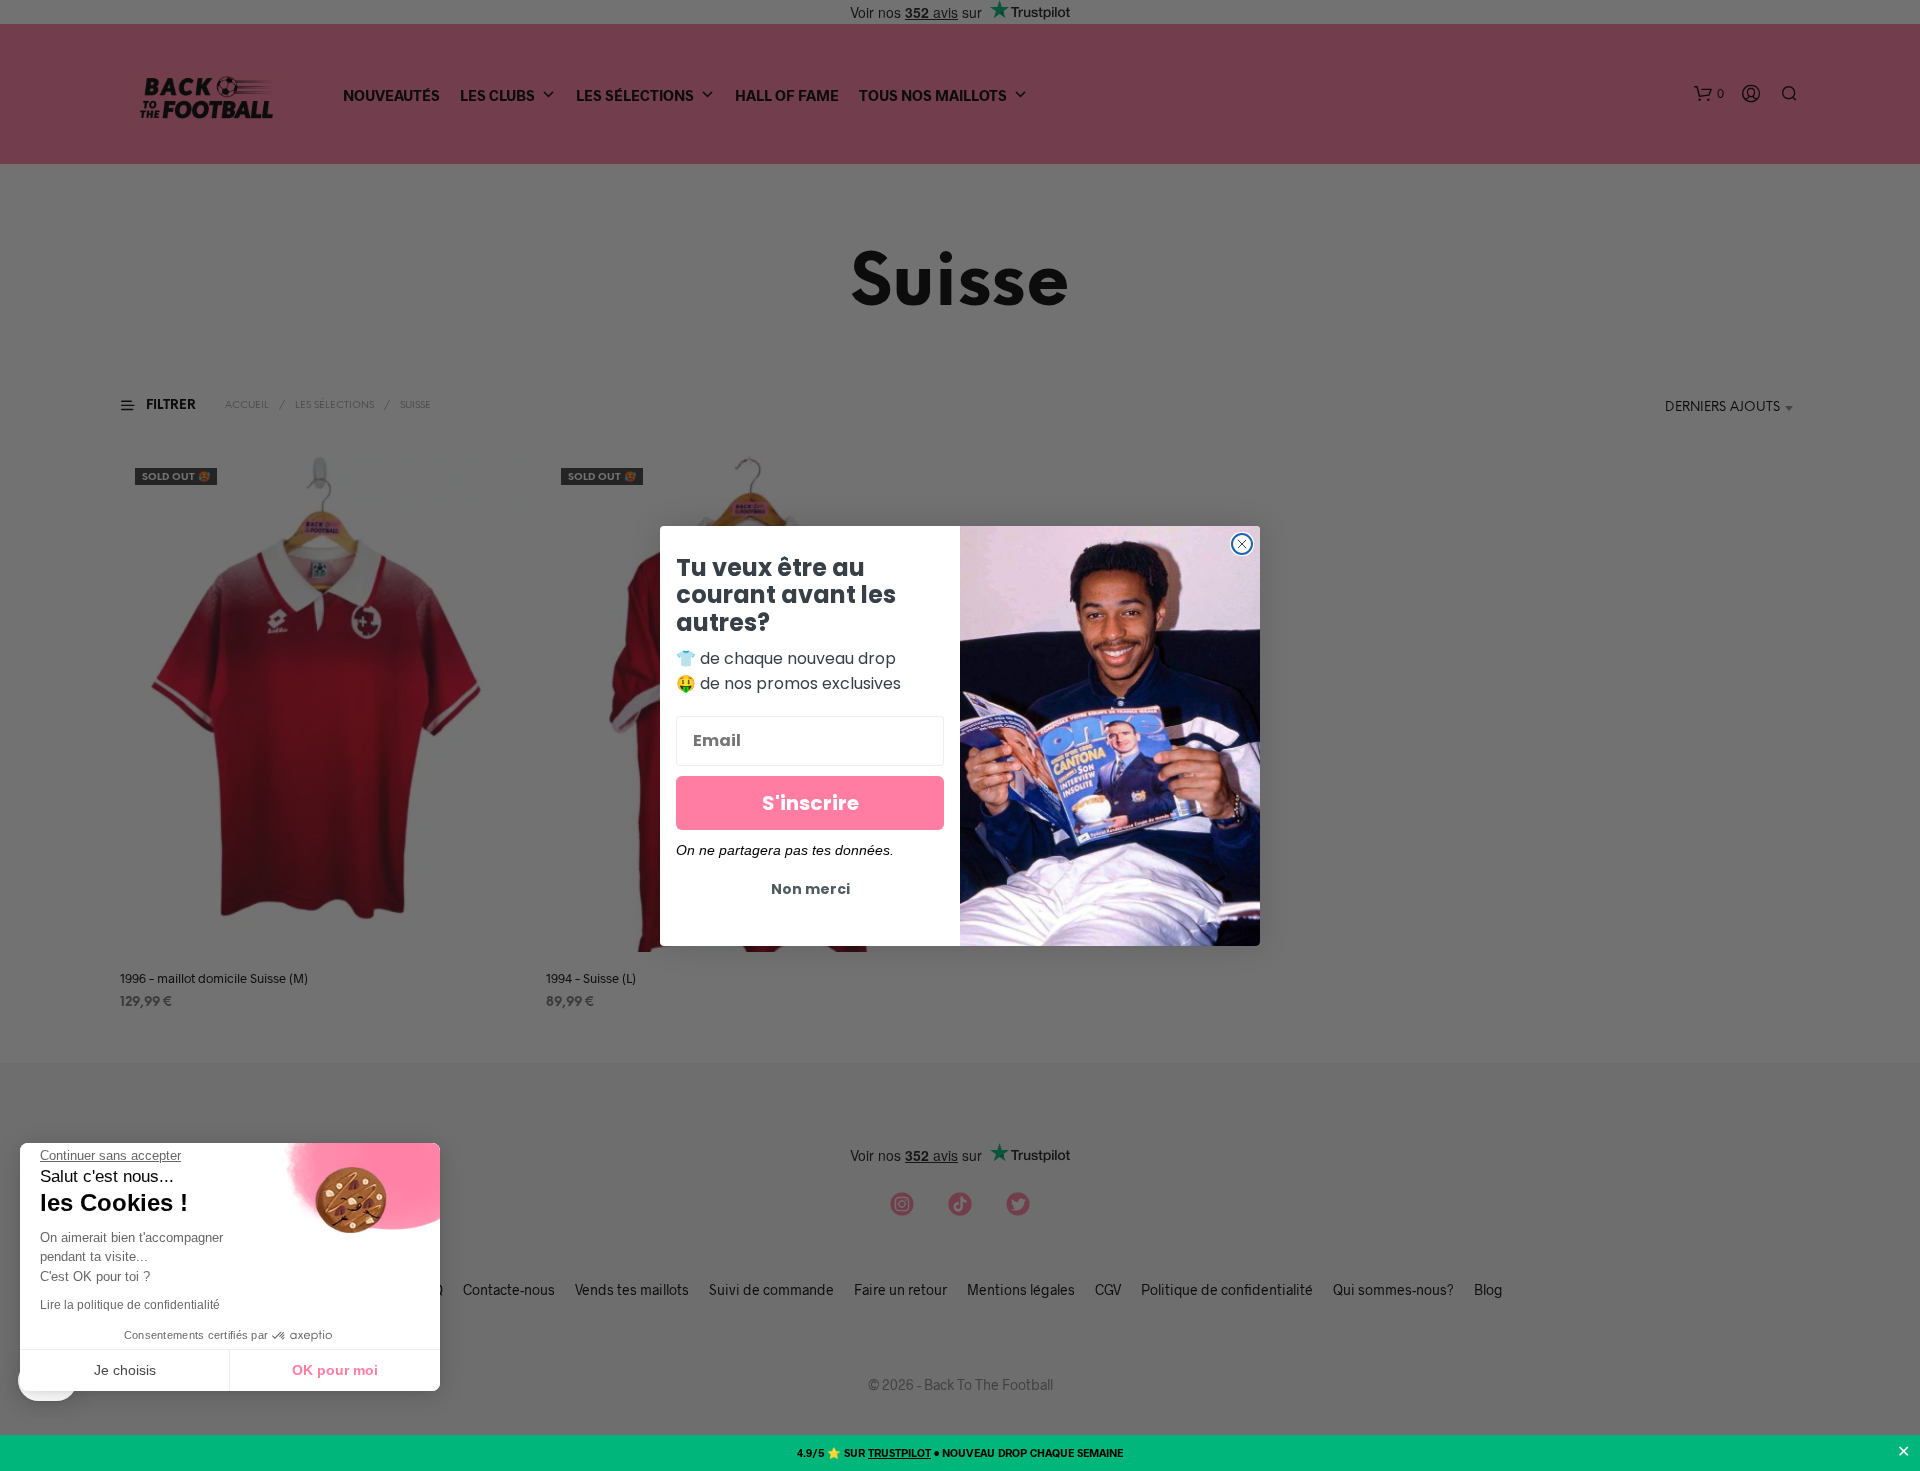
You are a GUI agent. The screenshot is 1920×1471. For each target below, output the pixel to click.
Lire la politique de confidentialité (130, 1305)
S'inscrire (810, 803)
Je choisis (125, 1370)
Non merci (810, 889)
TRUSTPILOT (899, 1452)
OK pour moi (335, 1370)
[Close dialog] (1242, 544)
